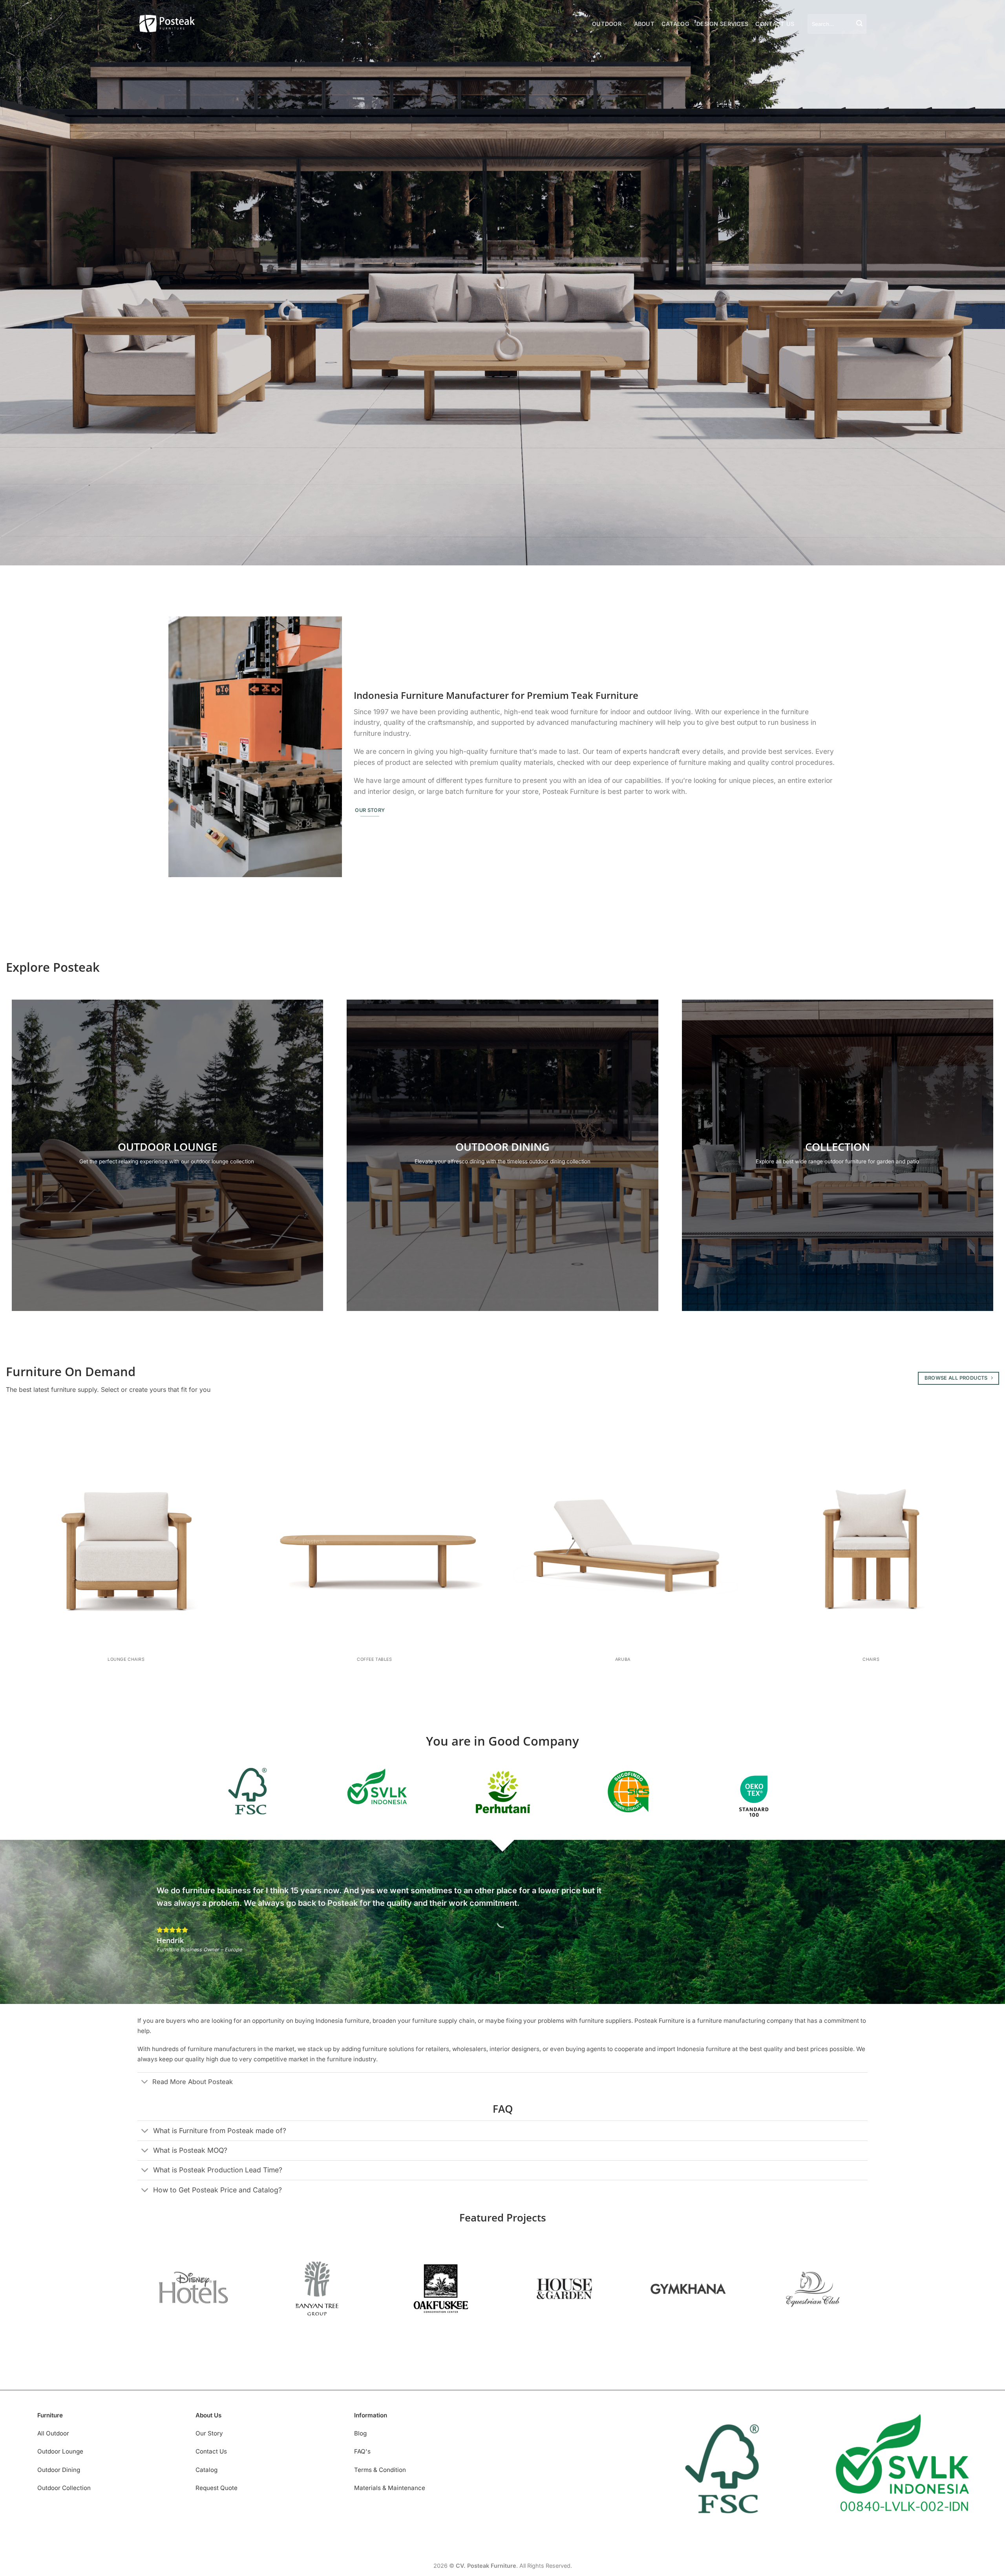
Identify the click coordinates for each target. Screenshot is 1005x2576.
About (644, 24)
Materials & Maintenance (390, 2488)
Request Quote (217, 2488)
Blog (360, 2433)
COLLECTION (838, 1147)
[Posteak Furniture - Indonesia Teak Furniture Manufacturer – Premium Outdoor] (167, 24)
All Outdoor (53, 2433)
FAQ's (362, 2451)
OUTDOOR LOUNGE (168, 1147)
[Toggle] (145, 2082)
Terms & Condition (380, 2470)
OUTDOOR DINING (502, 1147)
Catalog (675, 24)
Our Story (209, 2433)
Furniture (50, 2415)
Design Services (722, 24)
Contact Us (775, 24)
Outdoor (607, 24)
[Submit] (859, 24)
